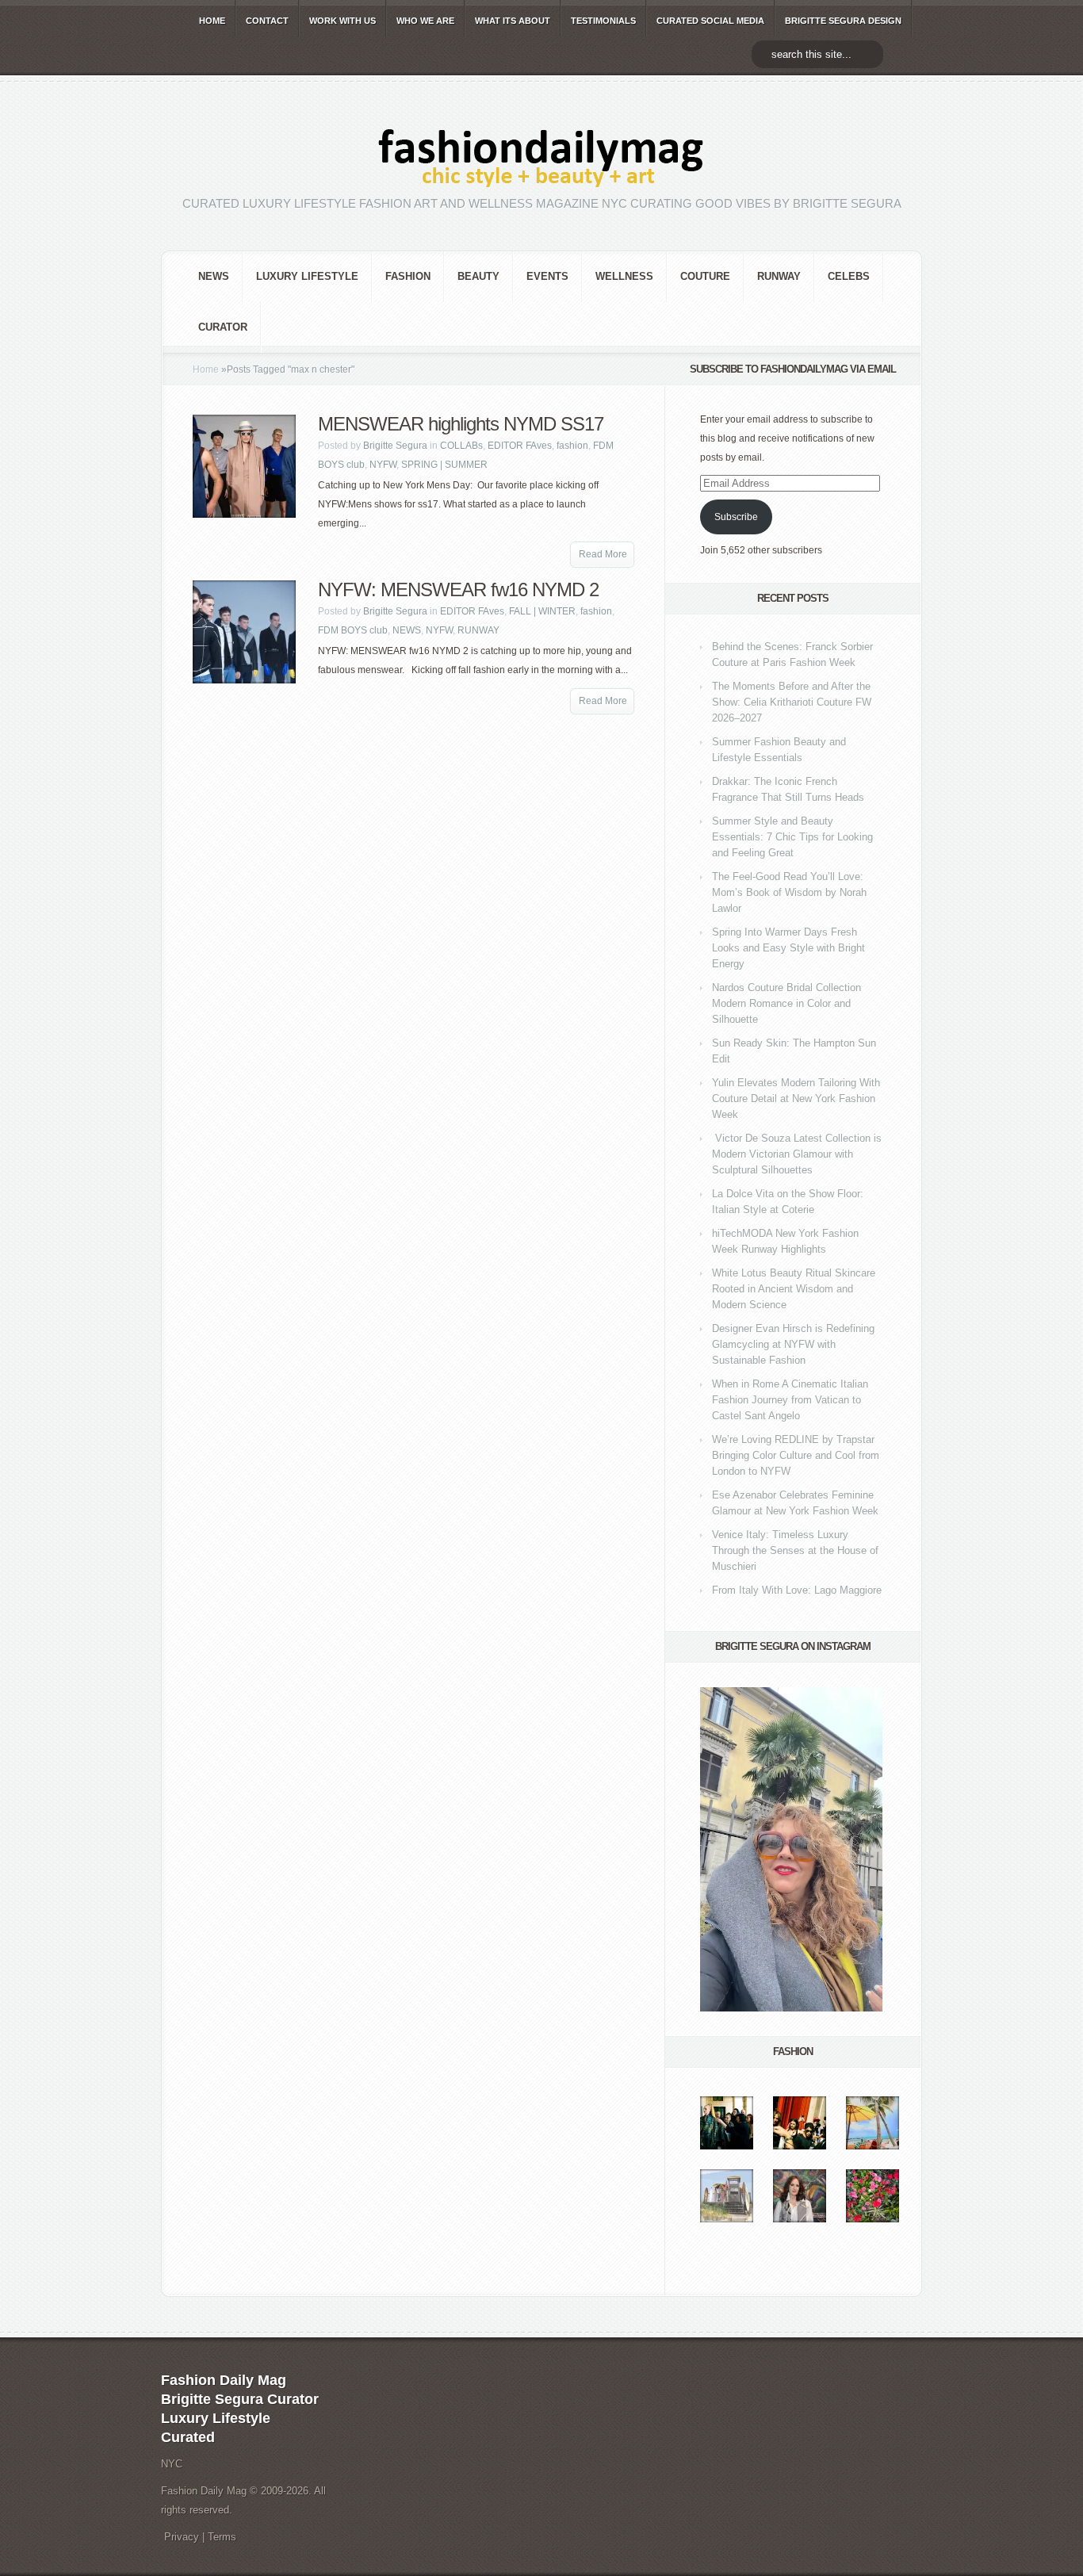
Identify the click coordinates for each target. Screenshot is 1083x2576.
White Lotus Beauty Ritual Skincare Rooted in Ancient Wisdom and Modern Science (794, 1289)
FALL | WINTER (542, 611)
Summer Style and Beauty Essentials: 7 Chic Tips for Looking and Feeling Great (792, 837)
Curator (223, 327)
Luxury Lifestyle (307, 276)
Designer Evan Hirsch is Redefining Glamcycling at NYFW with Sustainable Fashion (793, 1344)
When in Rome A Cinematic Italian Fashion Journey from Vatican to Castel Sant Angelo (790, 1400)
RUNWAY (779, 276)
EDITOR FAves (520, 446)
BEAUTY (478, 276)
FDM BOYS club (353, 630)
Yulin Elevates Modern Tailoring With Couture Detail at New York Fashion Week (796, 1099)
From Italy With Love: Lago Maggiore (797, 1590)
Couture (705, 276)
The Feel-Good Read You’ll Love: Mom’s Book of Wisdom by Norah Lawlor (789, 892)
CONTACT (267, 21)
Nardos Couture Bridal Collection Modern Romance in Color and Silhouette (786, 1003)
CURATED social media (710, 21)
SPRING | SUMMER (444, 465)
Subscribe (736, 517)
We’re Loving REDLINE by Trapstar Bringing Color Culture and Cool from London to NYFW (796, 1455)
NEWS (214, 276)
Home (206, 369)
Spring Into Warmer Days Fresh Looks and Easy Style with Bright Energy (788, 948)
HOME (212, 21)
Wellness (624, 276)
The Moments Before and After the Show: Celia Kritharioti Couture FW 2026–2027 (792, 702)
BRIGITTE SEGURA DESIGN (843, 21)
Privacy (182, 2537)
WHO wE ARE (425, 21)
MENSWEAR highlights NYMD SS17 (461, 424)
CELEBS (849, 276)
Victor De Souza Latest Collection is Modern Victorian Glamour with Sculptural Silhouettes (797, 1154)
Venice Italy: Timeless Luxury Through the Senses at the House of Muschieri (795, 1550)
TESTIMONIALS (603, 21)
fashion (408, 276)
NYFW (383, 465)
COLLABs (461, 446)
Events (547, 276)
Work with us (343, 21)
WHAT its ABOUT (513, 21)
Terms (222, 2537)
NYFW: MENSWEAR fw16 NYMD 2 (458, 589)
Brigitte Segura (395, 446)
